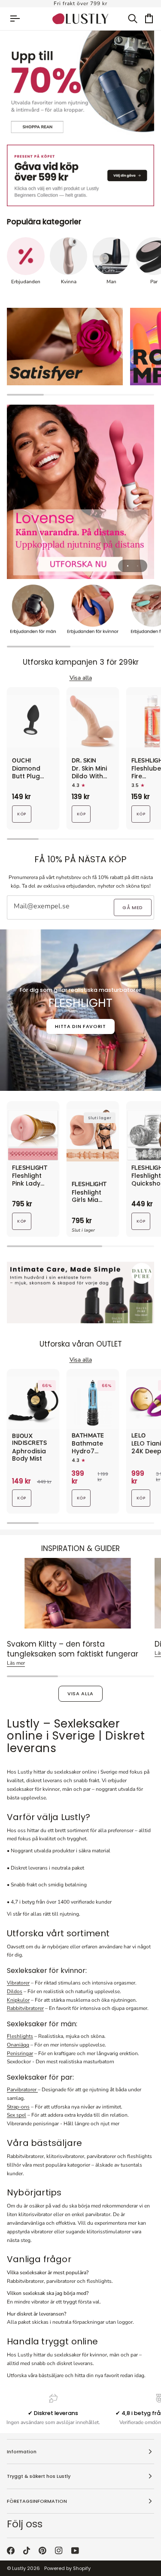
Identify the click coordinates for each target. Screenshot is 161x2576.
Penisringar (20, 2053)
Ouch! (22, 761)
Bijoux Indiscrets (29, 1440)
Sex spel (17, 2115)
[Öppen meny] (19, 19)
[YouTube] (75, 2551)
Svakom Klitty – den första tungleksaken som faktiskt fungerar (73, 1649)
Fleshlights (20, 2036)
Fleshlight (30, 1168)
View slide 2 (138, 566)
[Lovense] (80, 492)
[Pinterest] (43, 2551)
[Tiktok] (27, 2551)
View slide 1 (128, 566)
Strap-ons (18, 2107)
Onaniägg (18, 2045)
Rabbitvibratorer (25, 2008)
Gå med (133, 907)
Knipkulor (18, 2000)
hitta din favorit (80, 1026)
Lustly (19, 2568)
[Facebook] (11, 2551)
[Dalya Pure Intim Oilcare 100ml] (80, 1293)
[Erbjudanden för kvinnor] (93, 611)
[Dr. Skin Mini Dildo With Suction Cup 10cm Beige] (93, 721)
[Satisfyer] (65, 347)
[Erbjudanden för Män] (33, 611)
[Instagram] (59, 2551)
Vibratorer (18, 1983)
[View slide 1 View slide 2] (80, 492)
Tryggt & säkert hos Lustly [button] (39, 2476)
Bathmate (88, 1436)
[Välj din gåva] (80, 175)
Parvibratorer (22, 2090)
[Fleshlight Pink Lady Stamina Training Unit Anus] (33, 1135)
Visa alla (80, 1694)
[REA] (80, 85)
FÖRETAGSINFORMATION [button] (37, 2501)
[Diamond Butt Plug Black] (33, 721)
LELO (139, 1436)
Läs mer (16, 1663)
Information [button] (22, 2452)
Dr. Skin (84, 761)
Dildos (15, 1991)
